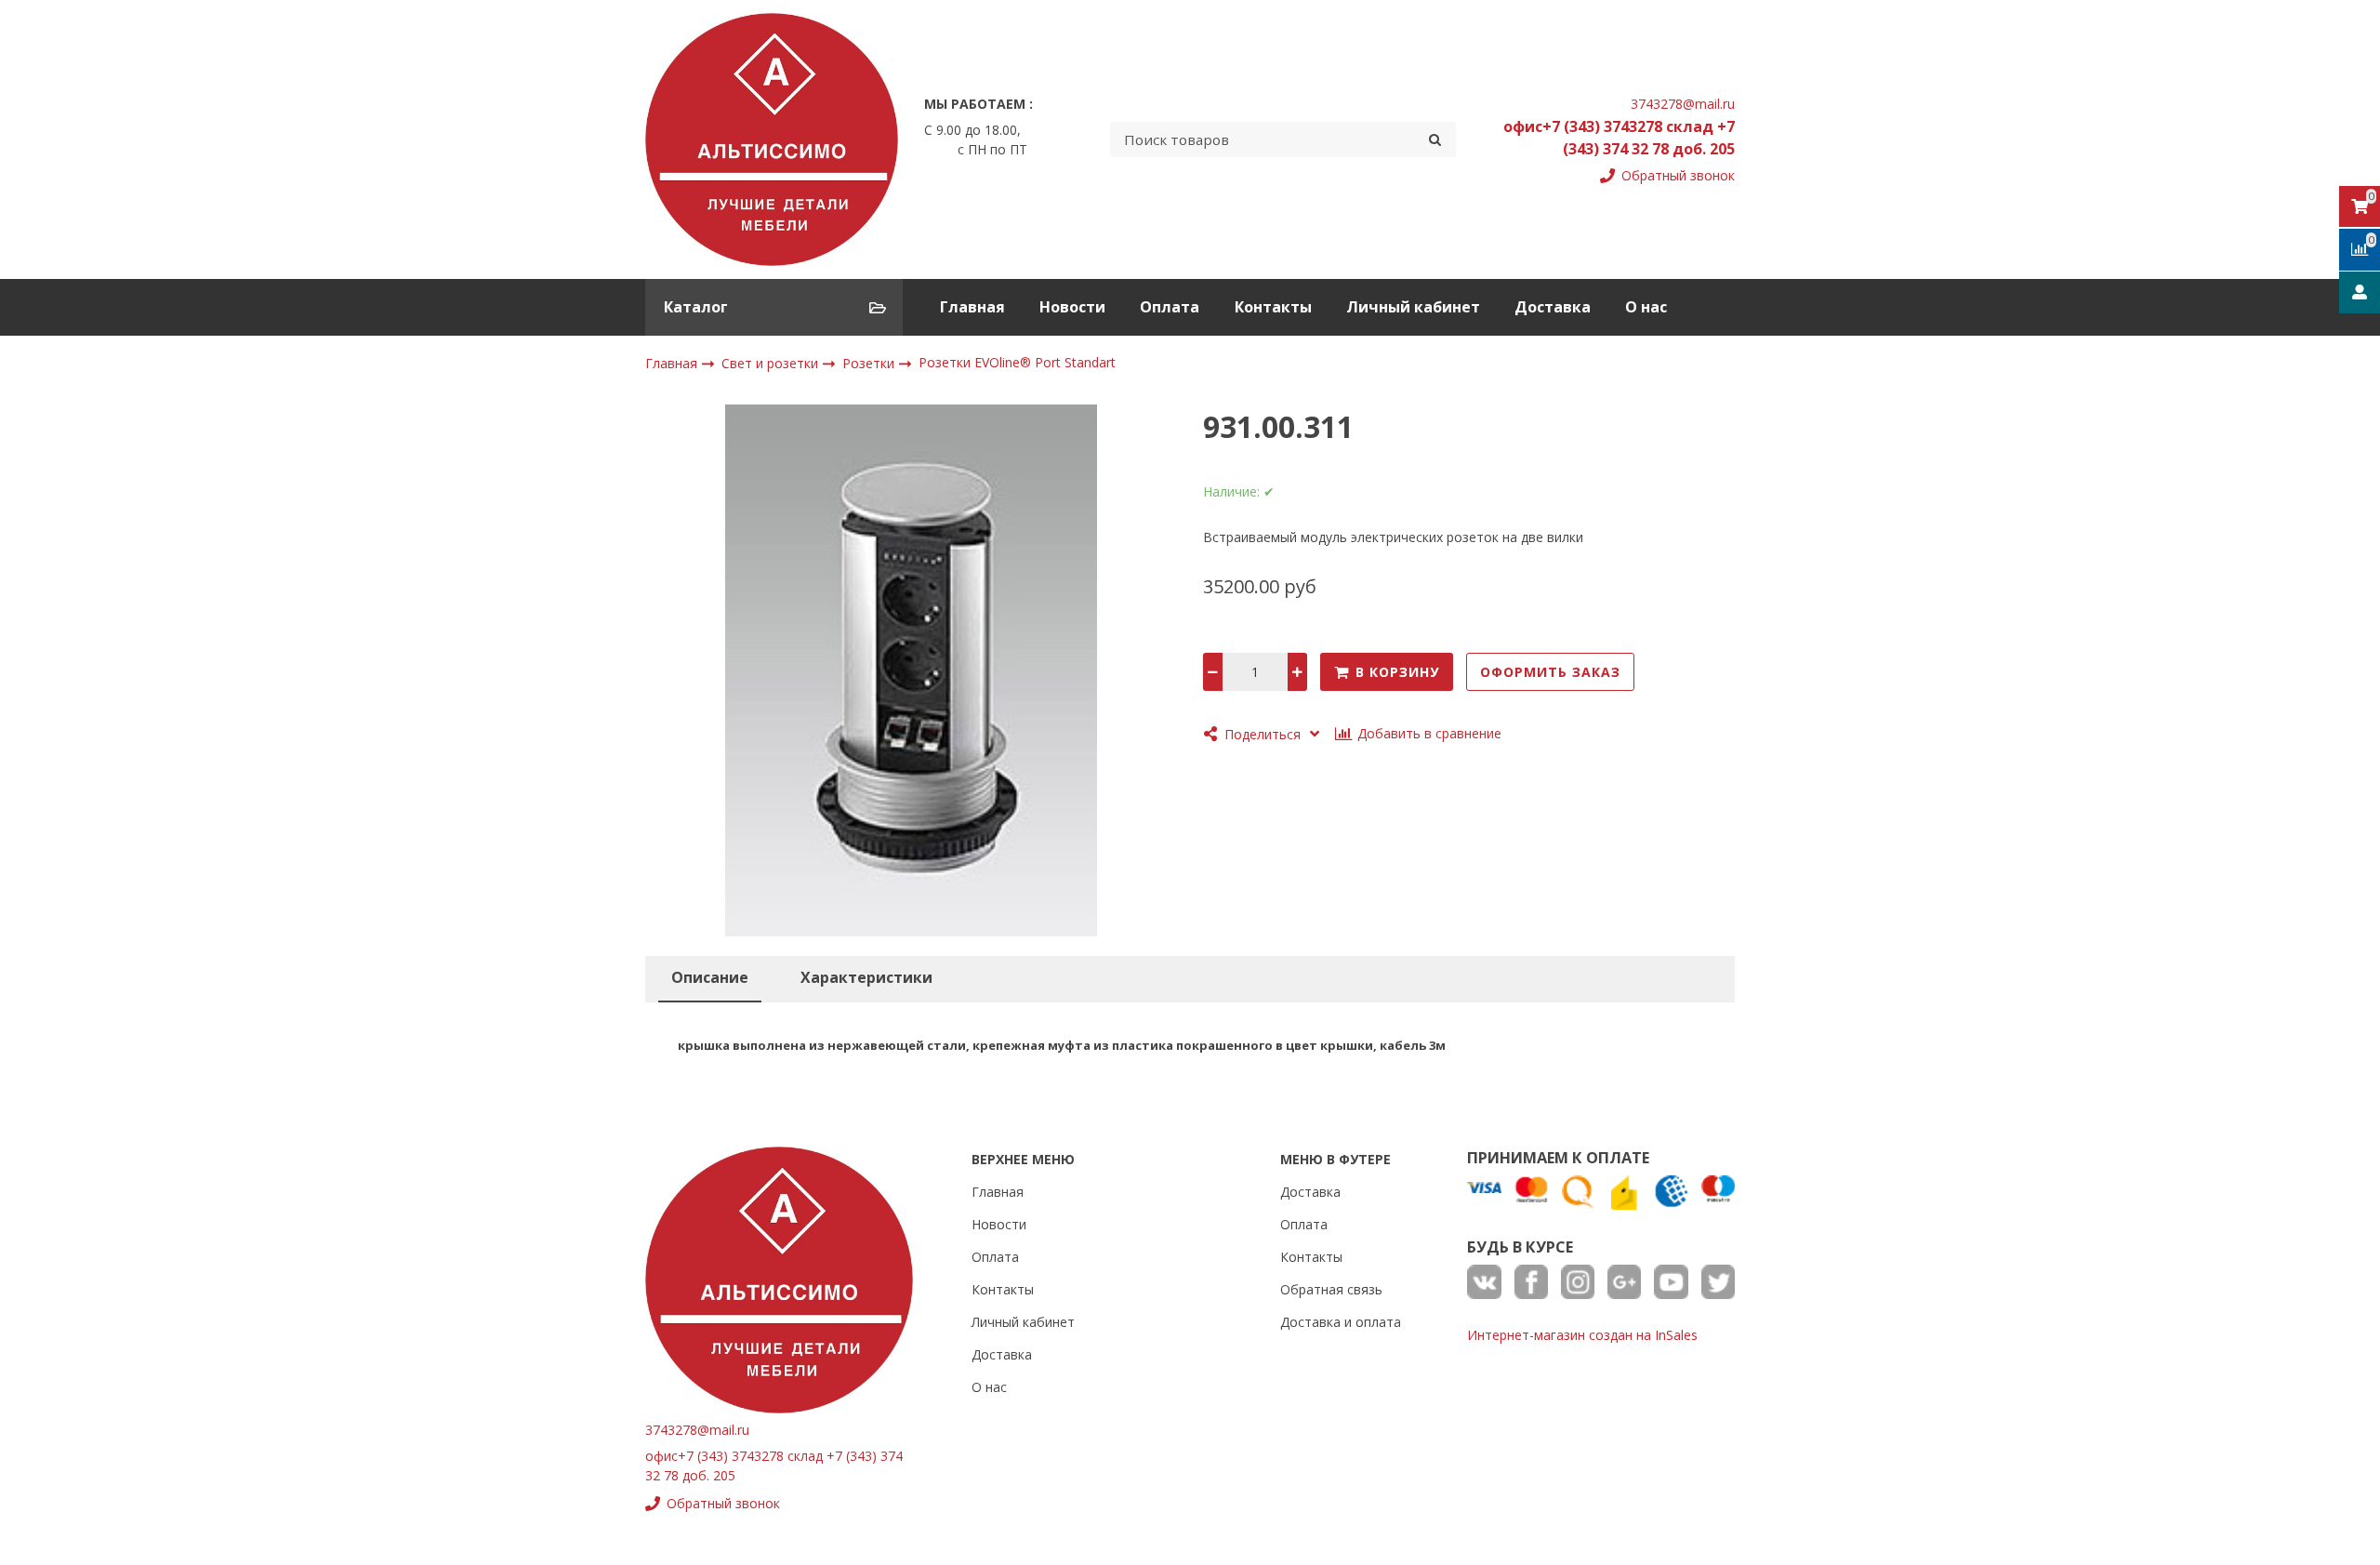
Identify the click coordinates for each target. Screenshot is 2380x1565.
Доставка (1553, 307)
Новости (1072, 307)
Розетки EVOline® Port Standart (1017, 363)
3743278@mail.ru (1683, 104)
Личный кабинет (1413, 307)
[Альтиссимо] (772, 139)
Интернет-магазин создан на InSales (1582, 1335)
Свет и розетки (772, 363)
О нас (1646, 307)
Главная (972, 307)
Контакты (1273, 307)
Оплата (1170, 307)
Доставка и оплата (1341, 1322)
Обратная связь (1331, 1289)
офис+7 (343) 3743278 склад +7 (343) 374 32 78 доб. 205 (1619, 138)
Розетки (870, 363)
